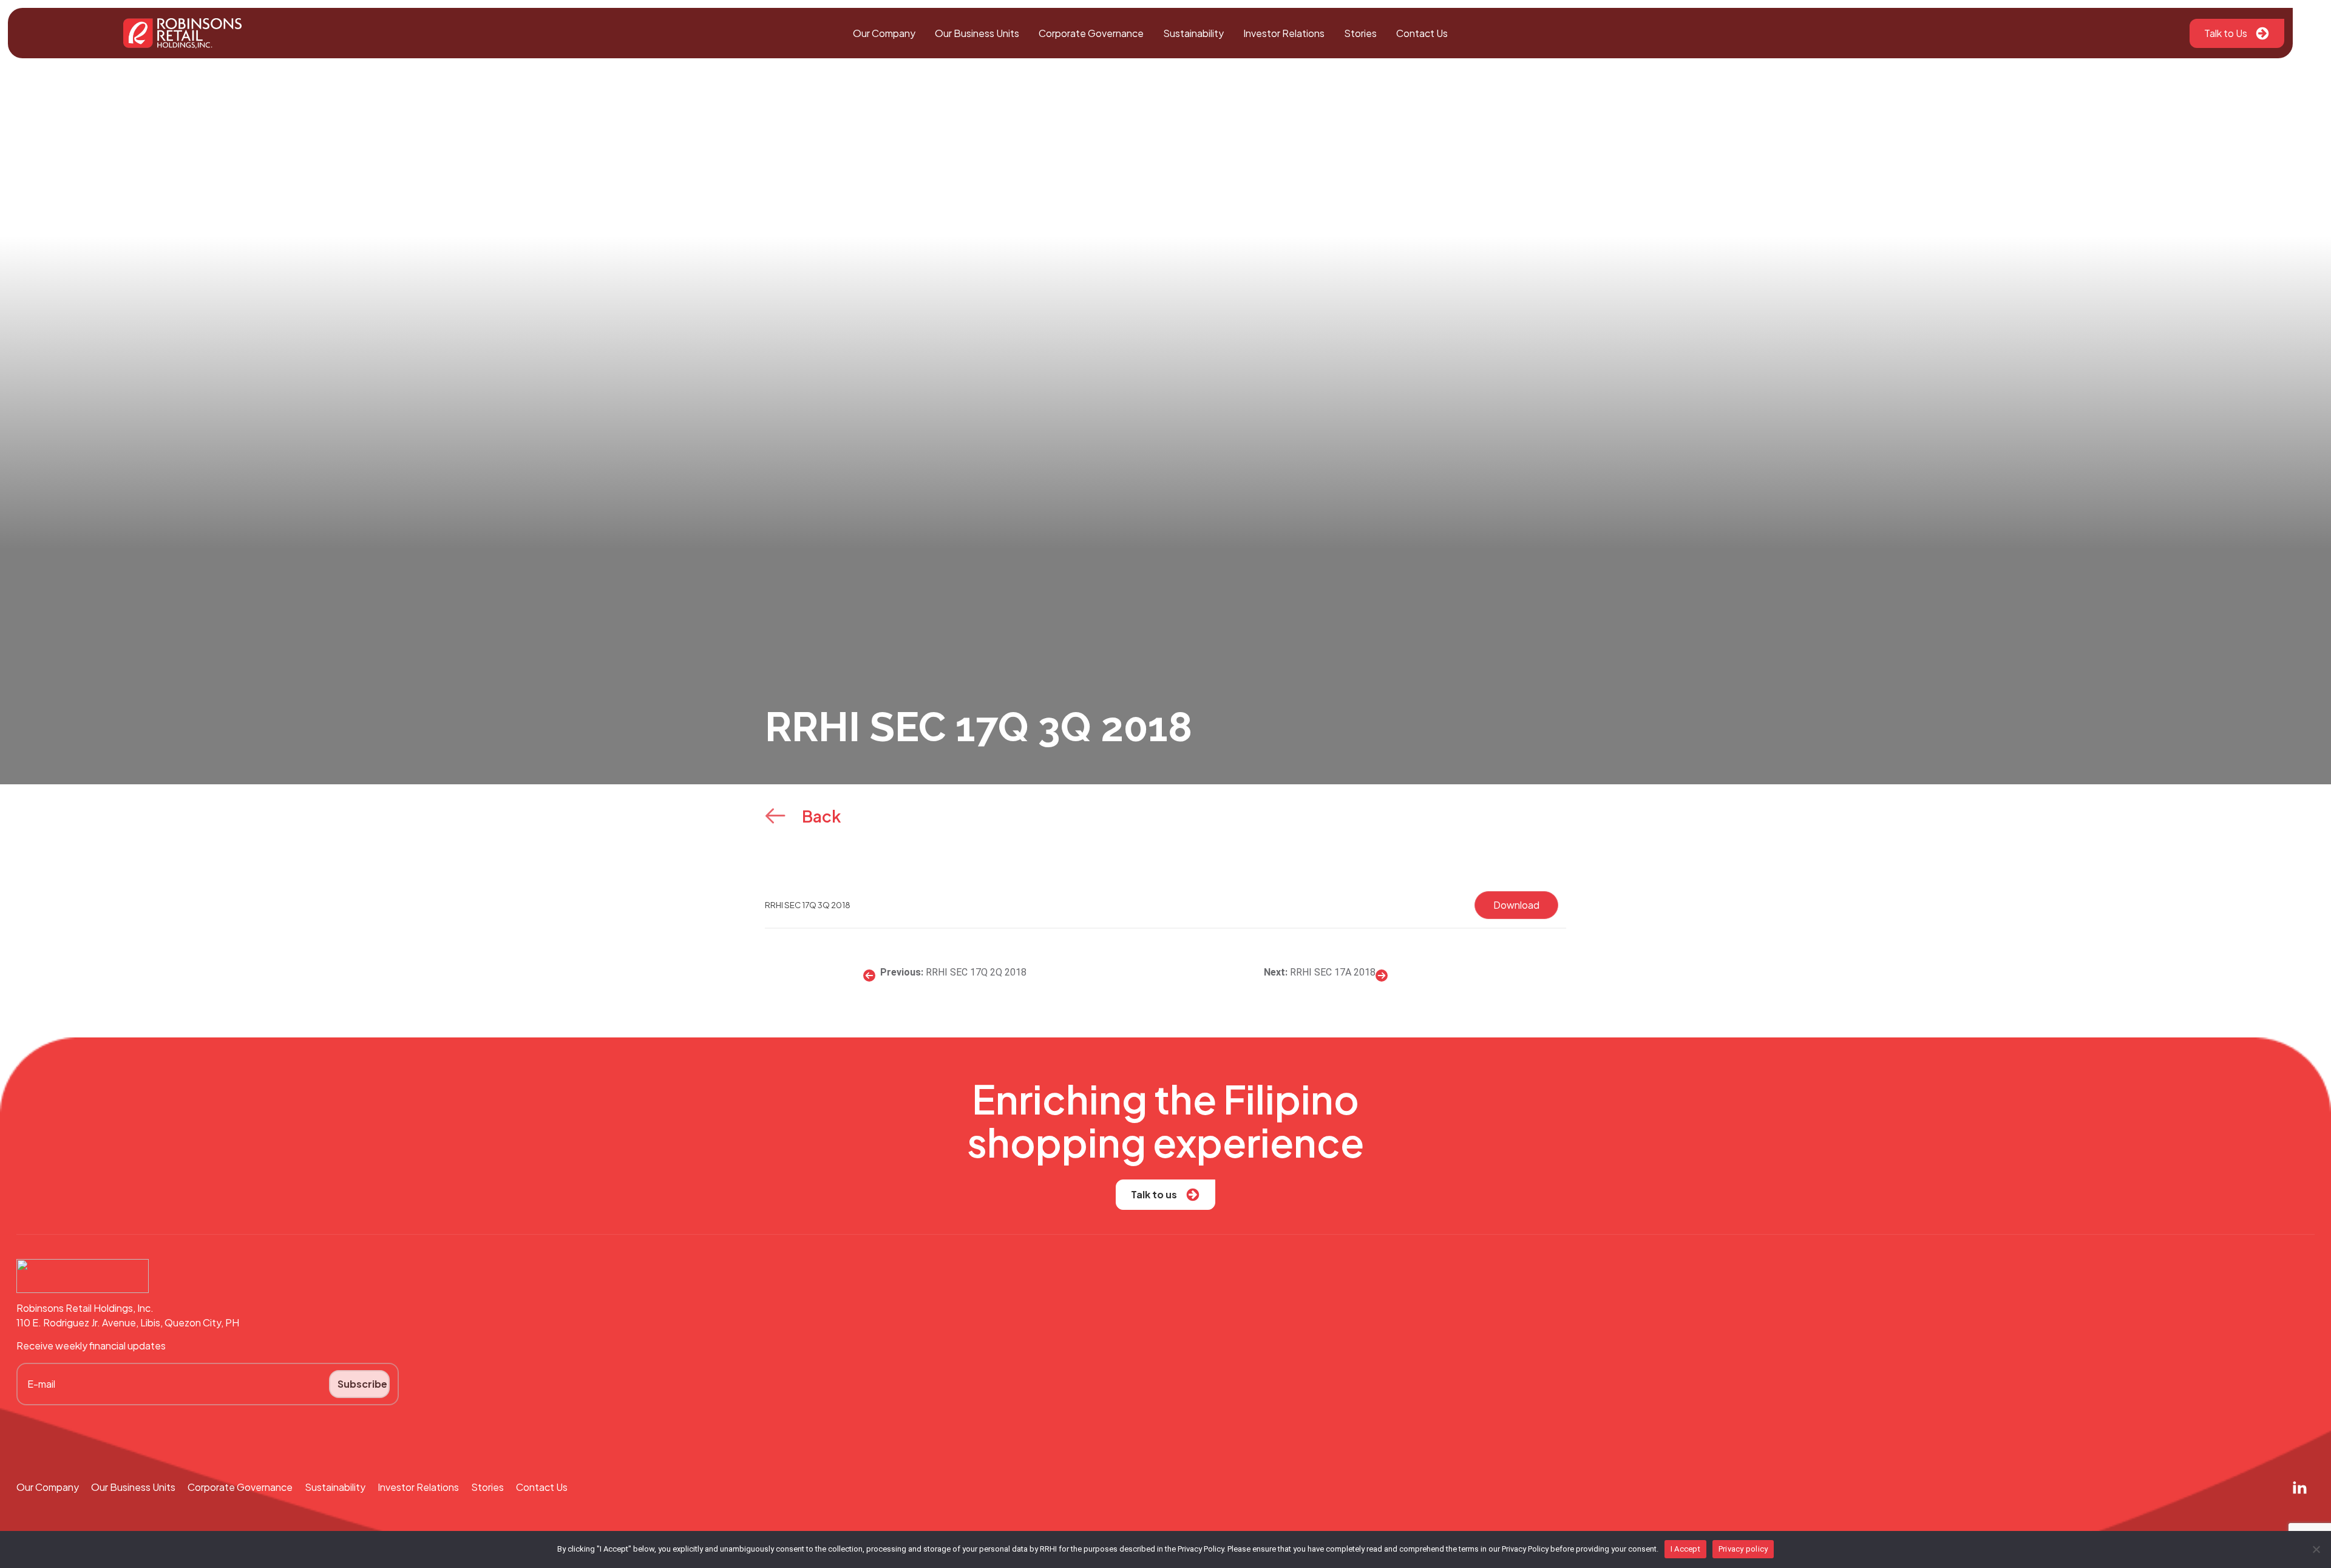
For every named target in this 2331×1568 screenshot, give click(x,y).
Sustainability (1193, 33)
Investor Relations (1284, 33)
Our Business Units (977, 33)
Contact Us (1422, 33)
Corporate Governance (1091, 33)
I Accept (1685, 1549)
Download (1516, 905)
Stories (1360, 33)
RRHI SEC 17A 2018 (1333, 972)
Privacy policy (1743, 1549)
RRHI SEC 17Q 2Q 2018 (976, 972)
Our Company (884, 33)
